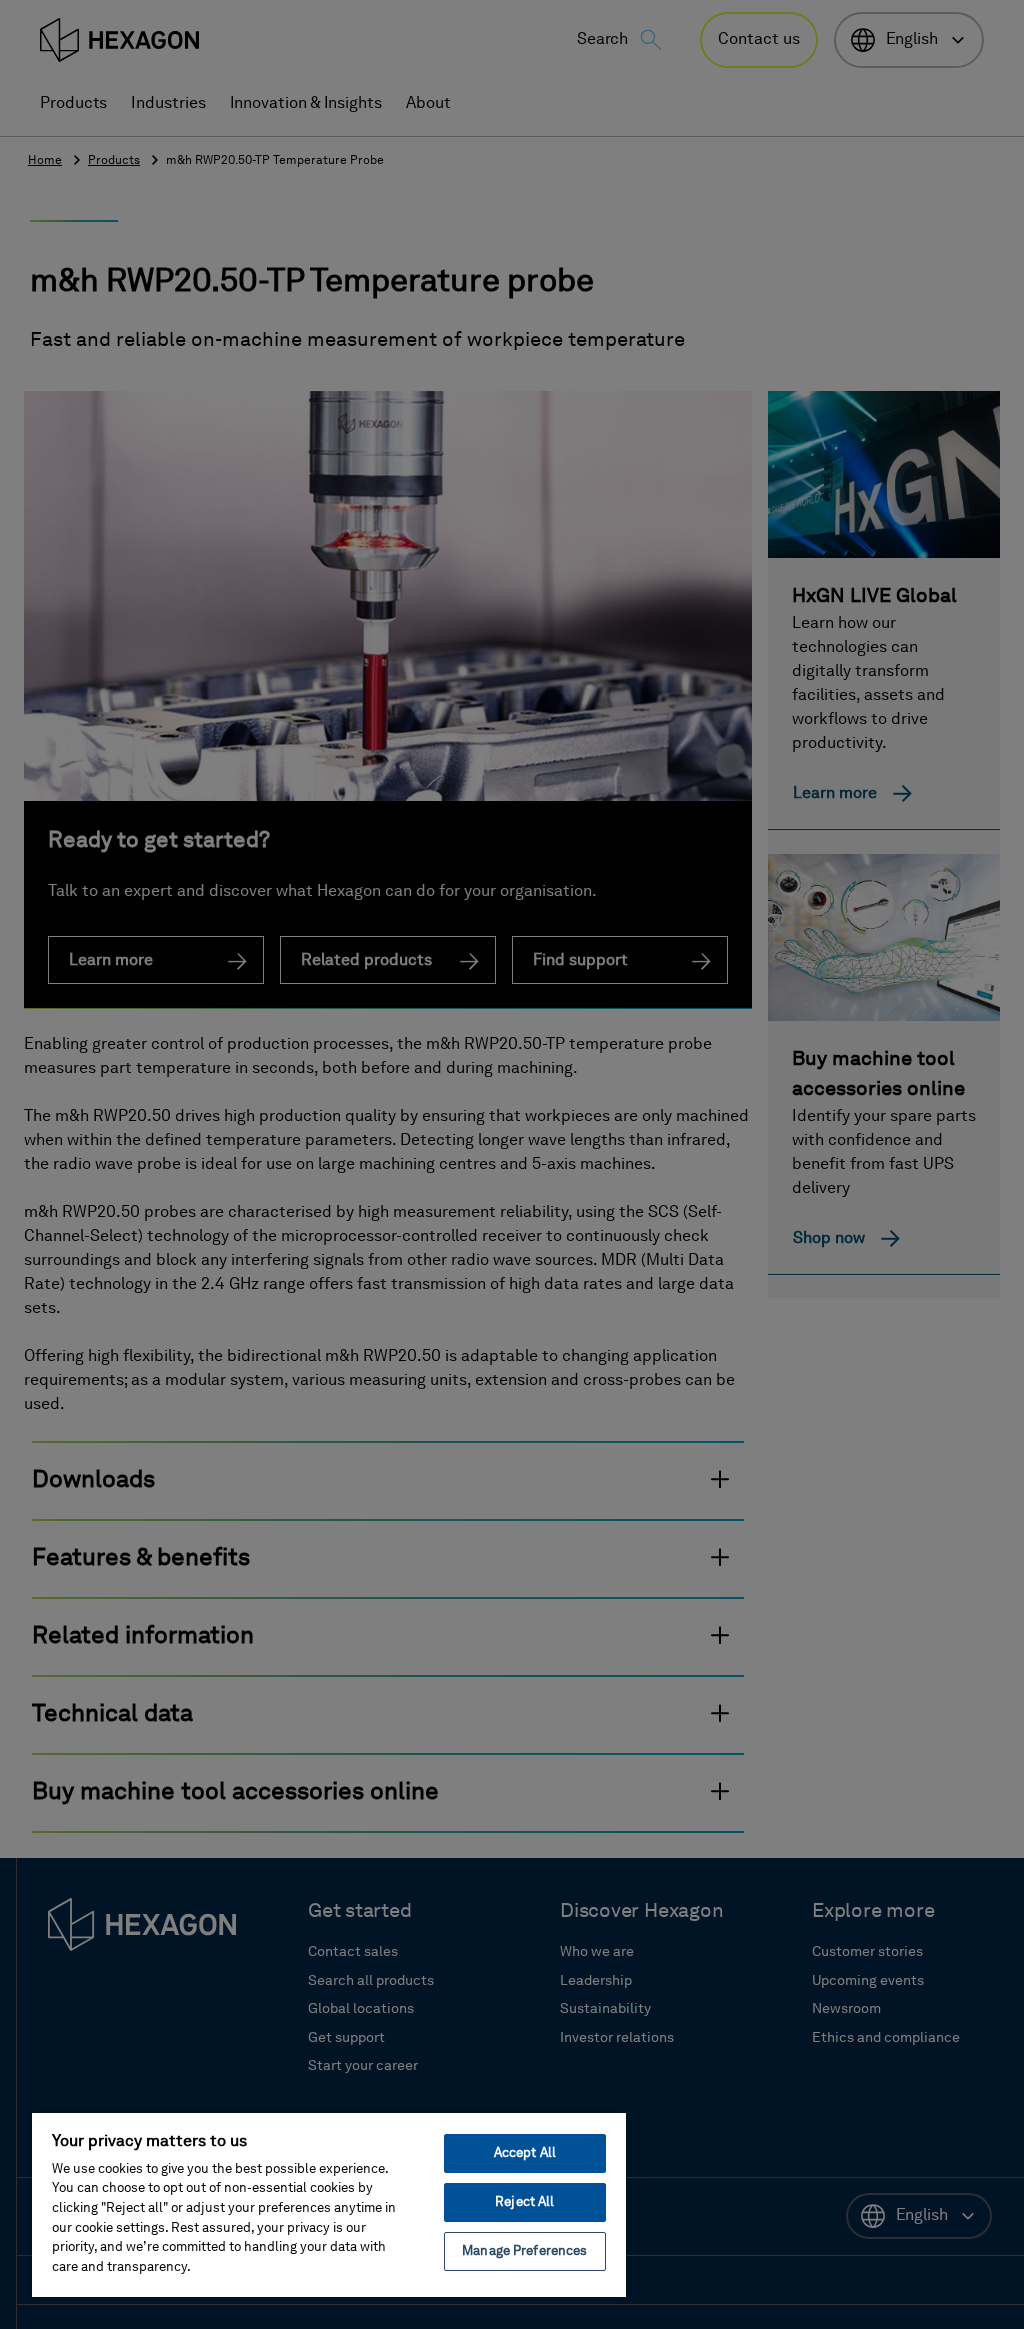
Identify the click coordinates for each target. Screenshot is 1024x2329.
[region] (329, 2204)
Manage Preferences (524, 2251)
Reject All (524, 2202)
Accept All (525, 2153)
